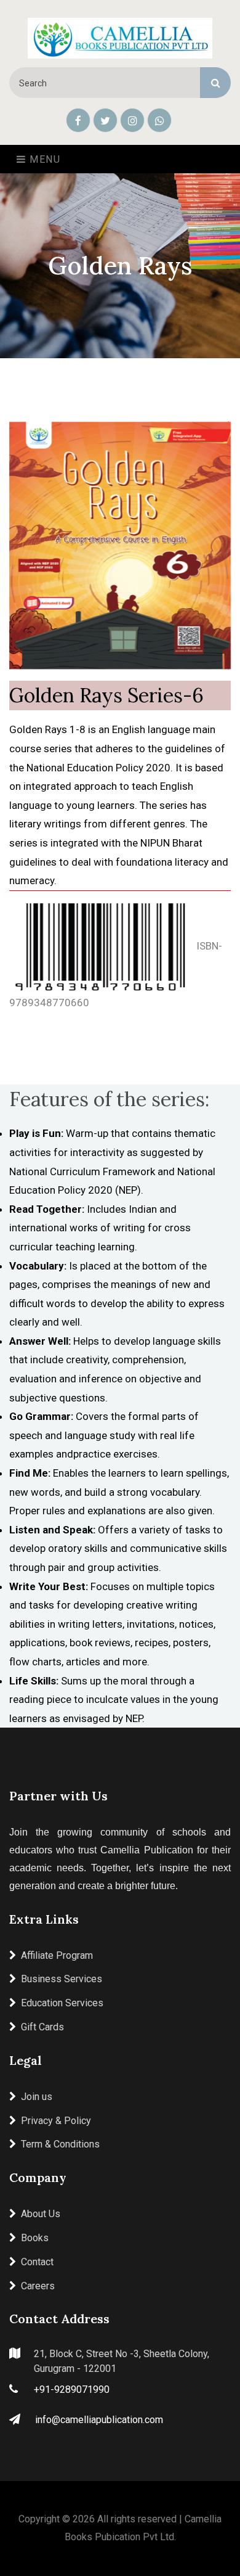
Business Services (62, 1979)
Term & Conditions (60, 2144)
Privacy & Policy (56, 2121)
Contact (37, 2262)
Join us (37, 2097)
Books (35, 2238)
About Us (41, 2214)
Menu (44, 159)
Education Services (62, 2003)
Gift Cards (42, 2027)
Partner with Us (58, 1796)
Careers (38, 2286)
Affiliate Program (57, 1955)
